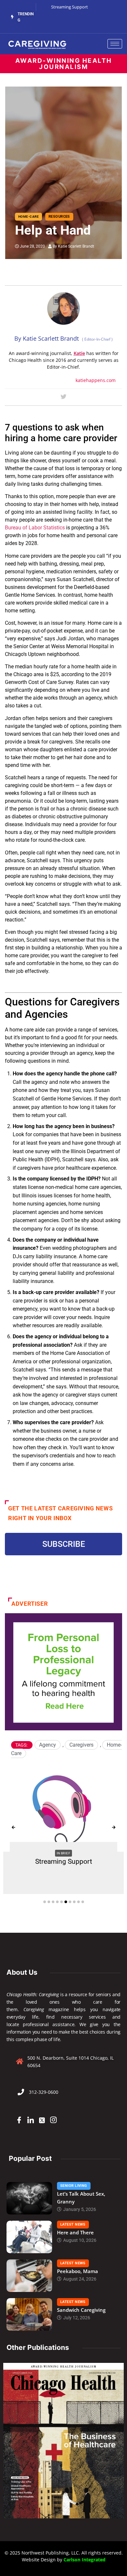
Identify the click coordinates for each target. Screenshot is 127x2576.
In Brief (64, 1853)
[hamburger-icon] (115, 44)
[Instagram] (53, 2120)
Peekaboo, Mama (78, 2271)
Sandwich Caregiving (81, 2310)
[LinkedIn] (31, 2120)
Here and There (75, 2232)
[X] (42, 2120)
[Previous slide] (13, 1828)
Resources (59, 217)
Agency (48, 1745)
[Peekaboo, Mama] (29, 2276)
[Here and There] (29, 2237)
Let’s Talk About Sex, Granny (81, 2198)
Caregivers (81, 1745)
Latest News (73, 2224)
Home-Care (28, 217)
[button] (45, 1902)
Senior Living (74, 2186)
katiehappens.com (96, 380)
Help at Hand (53, 230)
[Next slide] (114, 1828)
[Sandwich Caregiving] (29, 2314)
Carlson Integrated (85, 2560)
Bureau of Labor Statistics (35, 528)
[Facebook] (19, 2120)
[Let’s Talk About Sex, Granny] (29, 2198)
